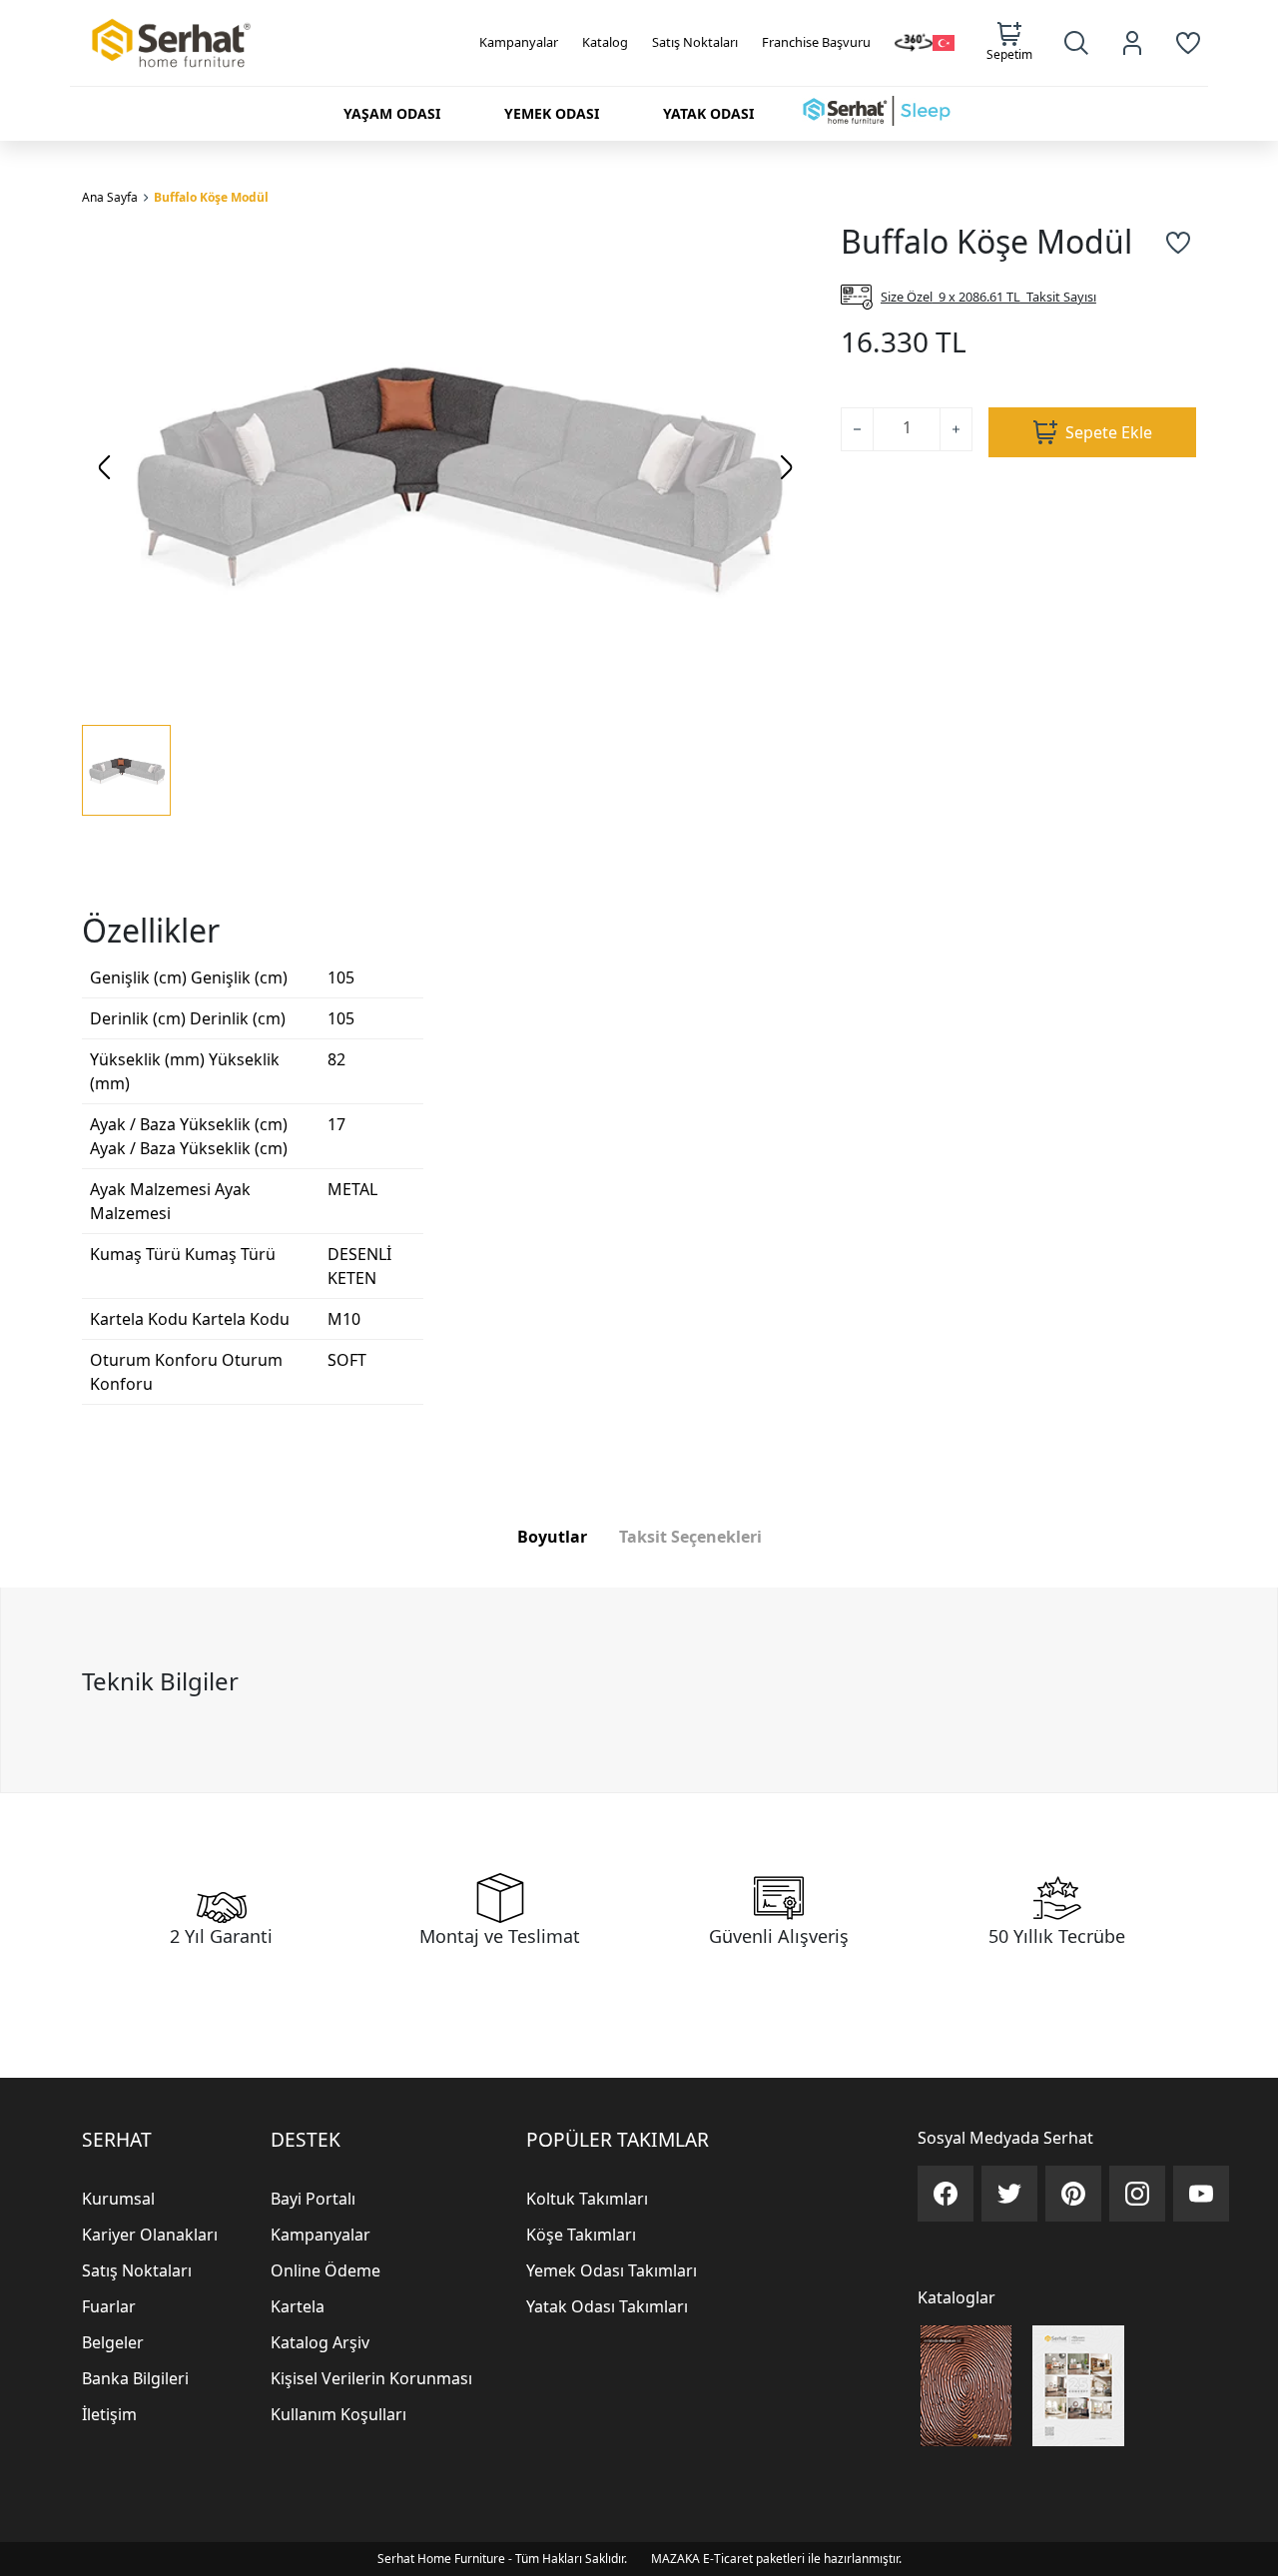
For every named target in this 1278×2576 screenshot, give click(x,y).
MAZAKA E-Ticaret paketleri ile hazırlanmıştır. (776, 2559)
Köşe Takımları (581, 2235)
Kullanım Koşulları (338, 2414)
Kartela (298, 2306)
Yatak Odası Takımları (607, 2306)
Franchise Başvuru (816, 42)
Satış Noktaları (695, 42)
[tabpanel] (639, 1690)
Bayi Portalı (313, 2199)
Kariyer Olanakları (150, 2235)
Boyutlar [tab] (552, 1537)
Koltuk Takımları (587, 2199)
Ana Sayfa (110, 197)
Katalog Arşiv (320, 2342)
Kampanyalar (519, 42)
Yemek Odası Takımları (612, 2270)
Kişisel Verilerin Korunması (371, 2378)
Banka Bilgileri (135, 2378)
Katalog (605, 42)
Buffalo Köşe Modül (211, 197)
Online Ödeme (325, 2270)
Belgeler (113, 2342)
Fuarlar (109, 2306)
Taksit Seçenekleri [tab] (690, 1537)
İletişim (109, 2414)
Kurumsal (118, 2199)
